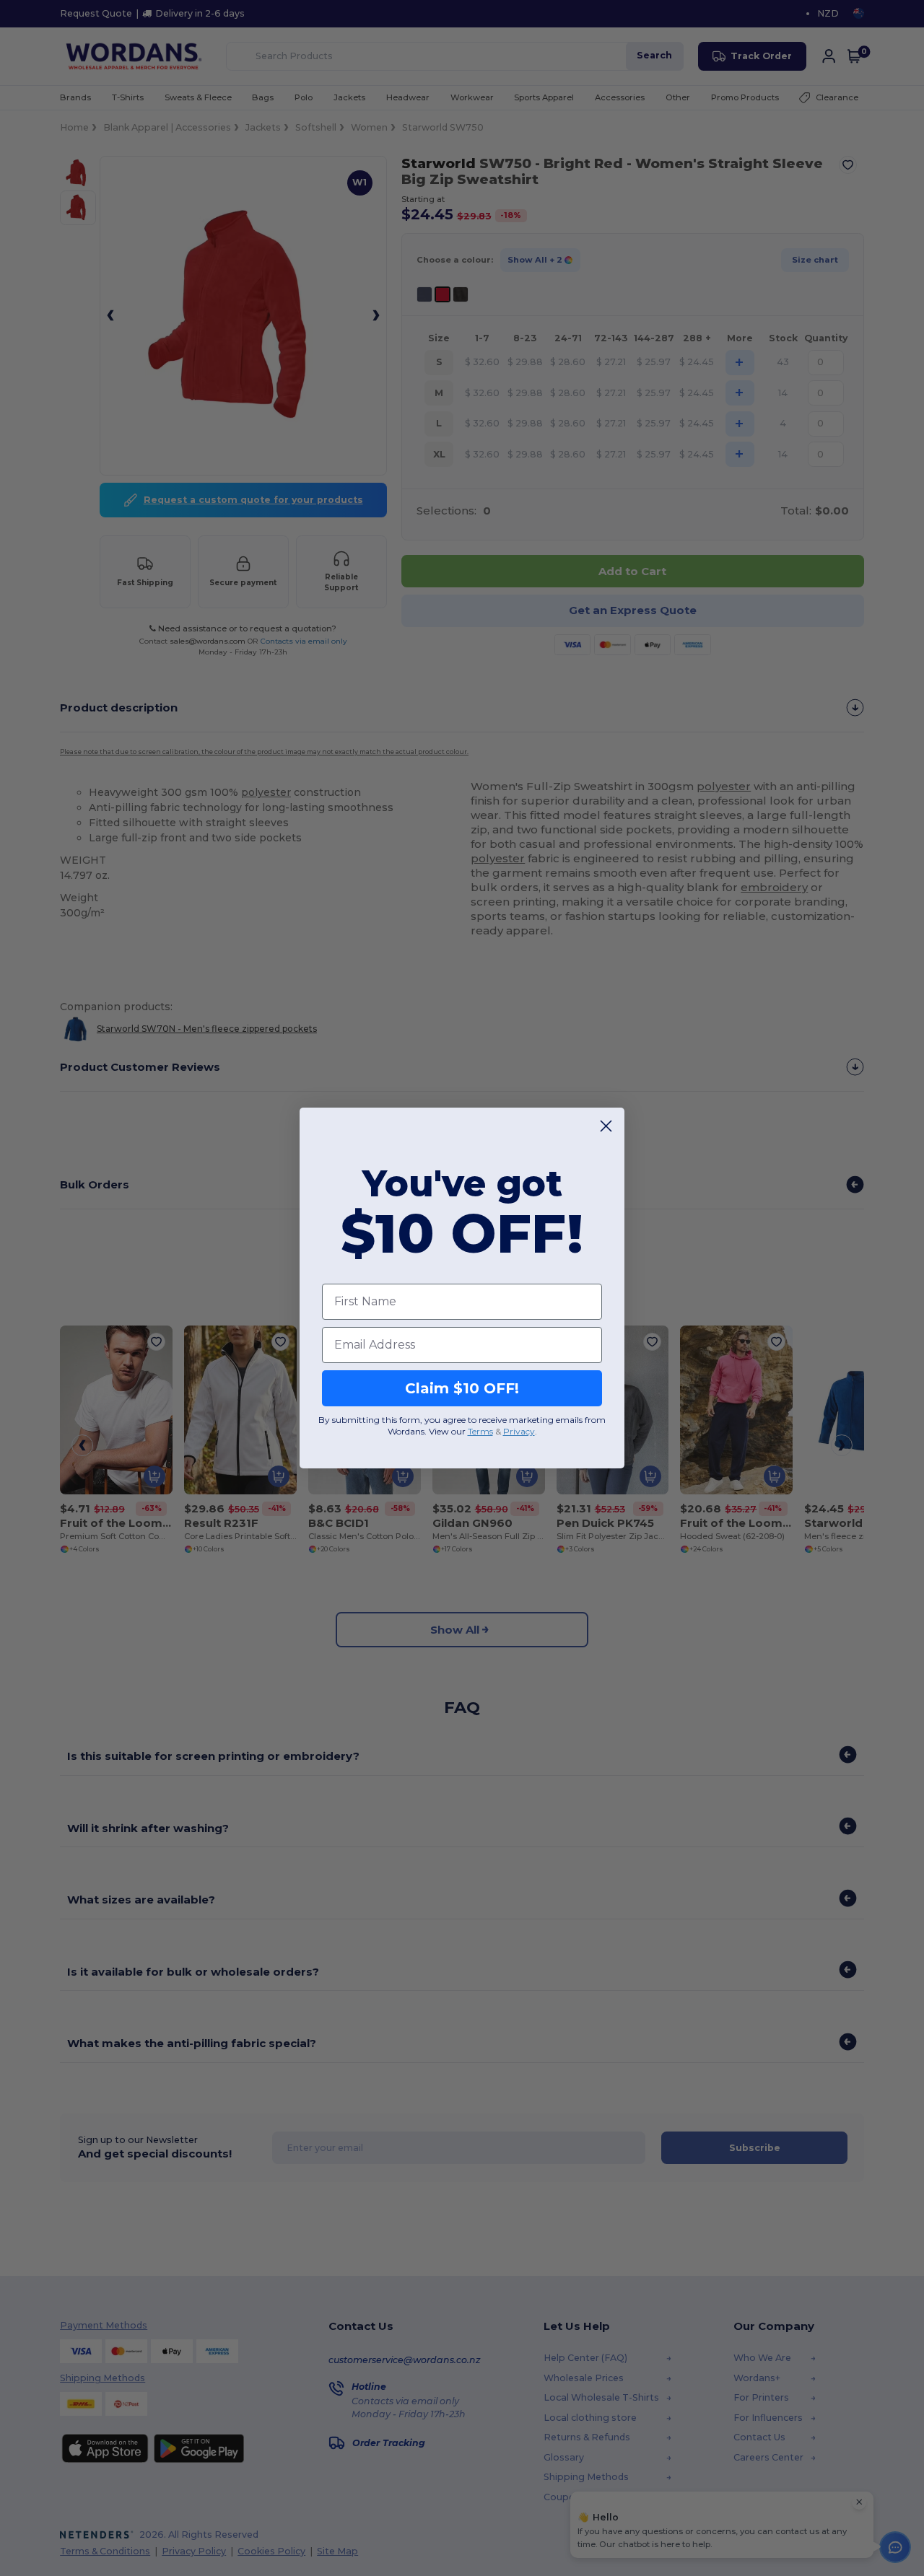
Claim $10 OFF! (462, 1388)
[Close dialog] (606, 1126)
